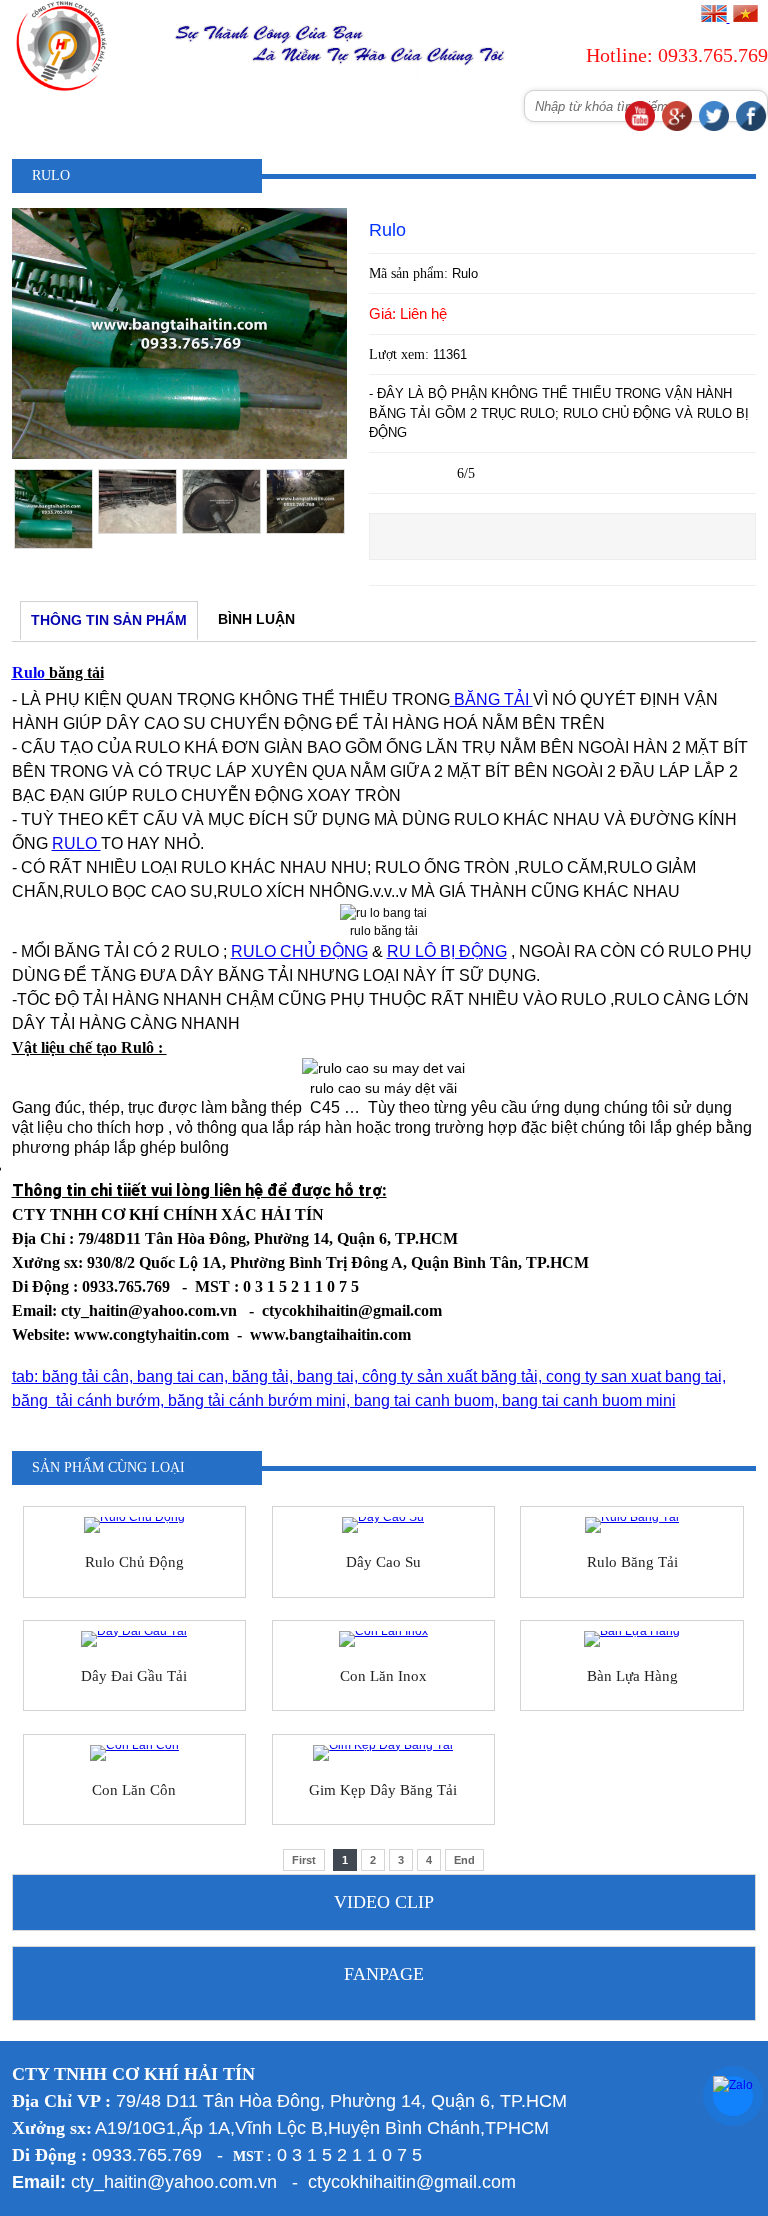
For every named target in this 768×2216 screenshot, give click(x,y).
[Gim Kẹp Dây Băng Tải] (383, 1753)
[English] (714, 18)
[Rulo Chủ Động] (134, 1525)
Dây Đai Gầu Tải (134, 1676)
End (464, 1860)
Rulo (28, 672)
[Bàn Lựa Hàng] (631, 1639)
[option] (54, 509)
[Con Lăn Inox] (383, 1639)
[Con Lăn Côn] (134, 1753)
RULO (76, 843)
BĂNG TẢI (491, 699)
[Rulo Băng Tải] (631, 1525)
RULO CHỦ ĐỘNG (299, 951)
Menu (127, 116)
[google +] (677, 127)
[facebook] (751, 127)
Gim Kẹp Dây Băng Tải (383, 1790)
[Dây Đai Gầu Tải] (134, 1639)
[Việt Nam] (744, 18)
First (304, 1860)
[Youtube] (640, 127)
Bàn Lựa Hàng (632, 1676)
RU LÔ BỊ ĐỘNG (447, 951)
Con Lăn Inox (383, 1676)
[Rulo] (179, 455)
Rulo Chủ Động (134, 1562)
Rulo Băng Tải (632, 1562)
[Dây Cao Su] (383, 1525)
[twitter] (714, 127)
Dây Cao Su (383, 1562)
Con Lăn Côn (134, 1790)
